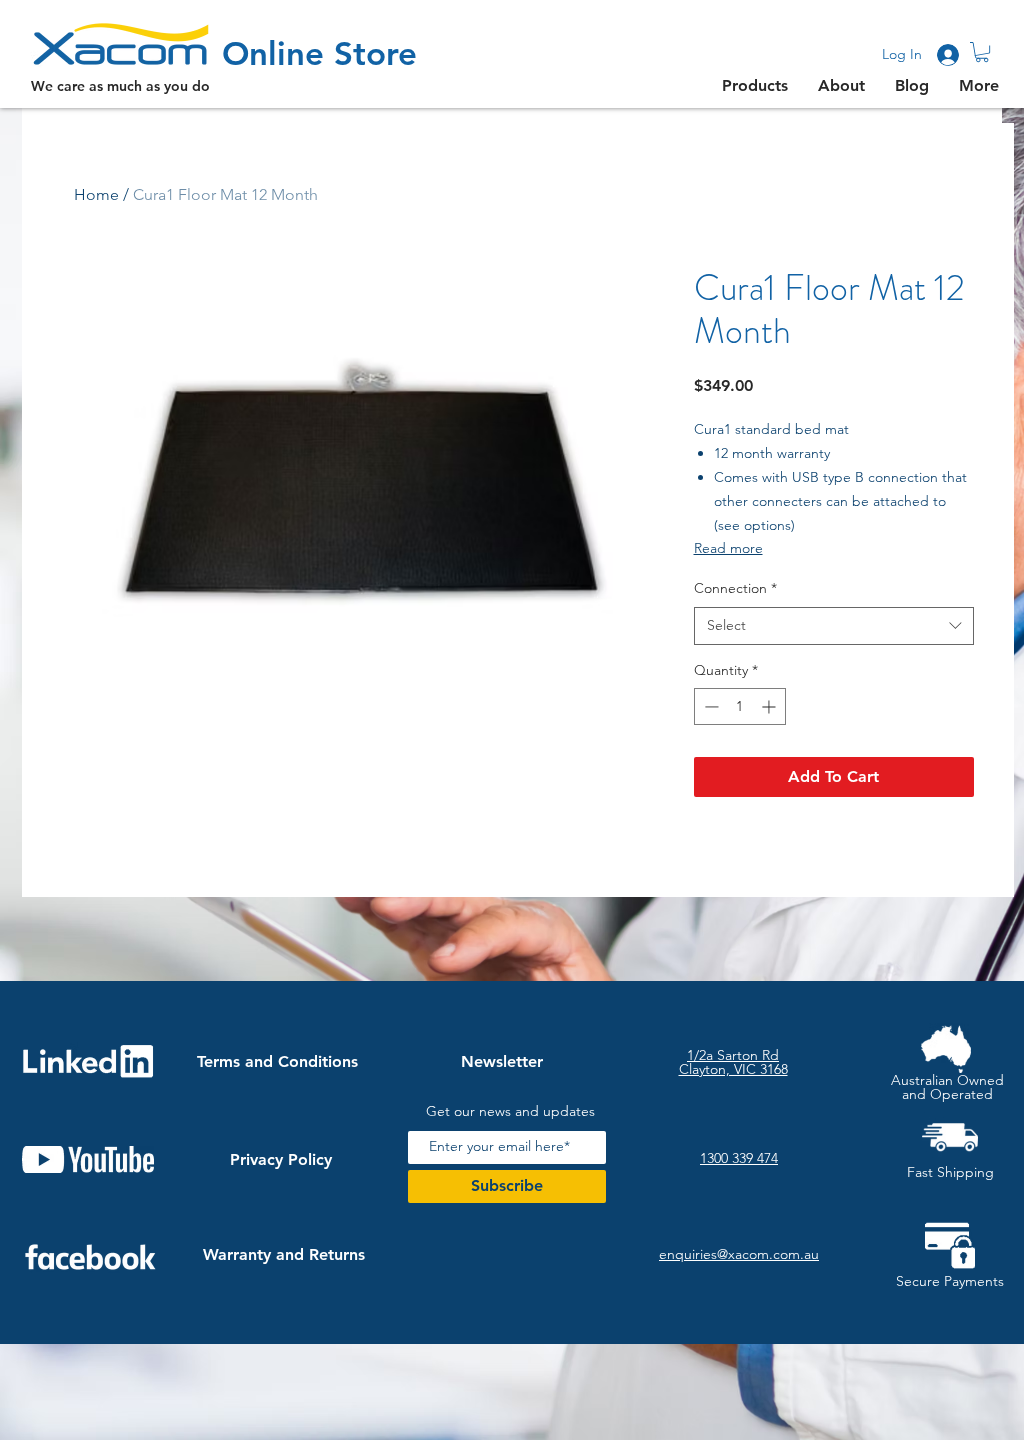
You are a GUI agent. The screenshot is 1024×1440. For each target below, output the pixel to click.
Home (96, 194)
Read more (728, 548)
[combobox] (834, 626)
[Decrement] (709, 706)
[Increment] (770, 706)
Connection (735, 588)
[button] (982, 52)
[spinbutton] (740, 706)
